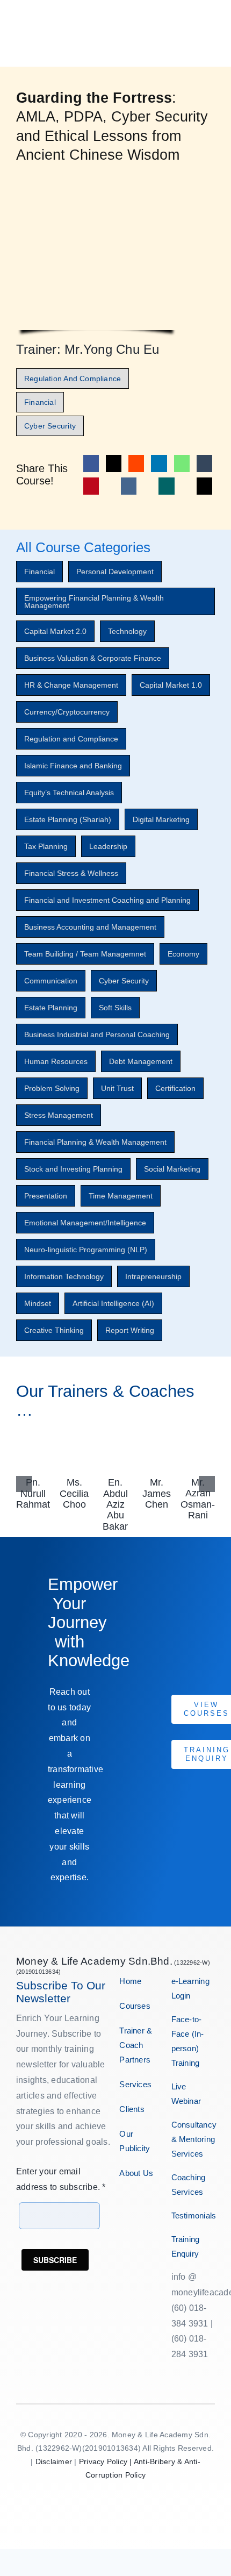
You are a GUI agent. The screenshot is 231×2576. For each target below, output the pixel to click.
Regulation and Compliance (71, 739)
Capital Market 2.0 (55, 631)
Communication (51, 981)
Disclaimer (54, 2461)
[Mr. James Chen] (157, 1439)
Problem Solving (52, 1088)
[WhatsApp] (182, 463)
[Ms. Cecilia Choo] (75, 1439)
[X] (114, 463)
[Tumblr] (204, 463)
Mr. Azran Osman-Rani (198, 1499)
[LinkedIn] (159, 463)
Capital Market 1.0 (171, 685)
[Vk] (129, 486)
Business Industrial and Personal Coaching (97, 1034)
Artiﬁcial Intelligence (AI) (113, 1303)
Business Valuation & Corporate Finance (93, 658)
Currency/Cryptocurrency (67, 712)
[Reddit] (136, 463)
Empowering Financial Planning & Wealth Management (94, 602)
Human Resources (56, 1061)
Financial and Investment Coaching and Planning (107, 900)
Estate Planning (51, 1008)
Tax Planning (46, 846)
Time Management (121, 1196)
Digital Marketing (161, 819)
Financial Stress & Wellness (71, 873)
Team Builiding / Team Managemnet (85, 954)
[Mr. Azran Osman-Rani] (198, 1439)
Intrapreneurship (153, 1276)
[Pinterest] (91, 486)
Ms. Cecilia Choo (74, 1493)
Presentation (46, 1196)
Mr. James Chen (157, 1493)
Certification (175, 1088)
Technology (127, 631)
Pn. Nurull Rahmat (33, 1493)
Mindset (38, 1303)
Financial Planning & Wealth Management (95, 1142)
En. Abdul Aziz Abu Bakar (115, 1504)
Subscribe (55, 2260)
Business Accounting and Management (90, 927)
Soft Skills (115, 1008)
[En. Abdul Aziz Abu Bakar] (115, 1439)
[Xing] (166, 486)
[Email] (204, 486)
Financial (39, 572)
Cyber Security (124, 981)
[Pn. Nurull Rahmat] (33, 1439)
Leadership (108, 846)
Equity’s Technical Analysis (69, 793)
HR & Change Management (71, 685)
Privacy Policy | (106, 2461)
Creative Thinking (54, 1330)
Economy (183, 954)
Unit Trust (117, 1088)
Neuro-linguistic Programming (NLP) (86, 1250)
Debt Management (141, 1061)
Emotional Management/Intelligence (85, 1223)
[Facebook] (91, 463)
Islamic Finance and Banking (73, 766)
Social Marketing (172, 1169)
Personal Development (115, 572)
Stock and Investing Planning (73, 1169)
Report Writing (130, 1330)
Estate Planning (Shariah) (68, 819)
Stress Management (59, 1115)
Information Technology (64, 1276)
